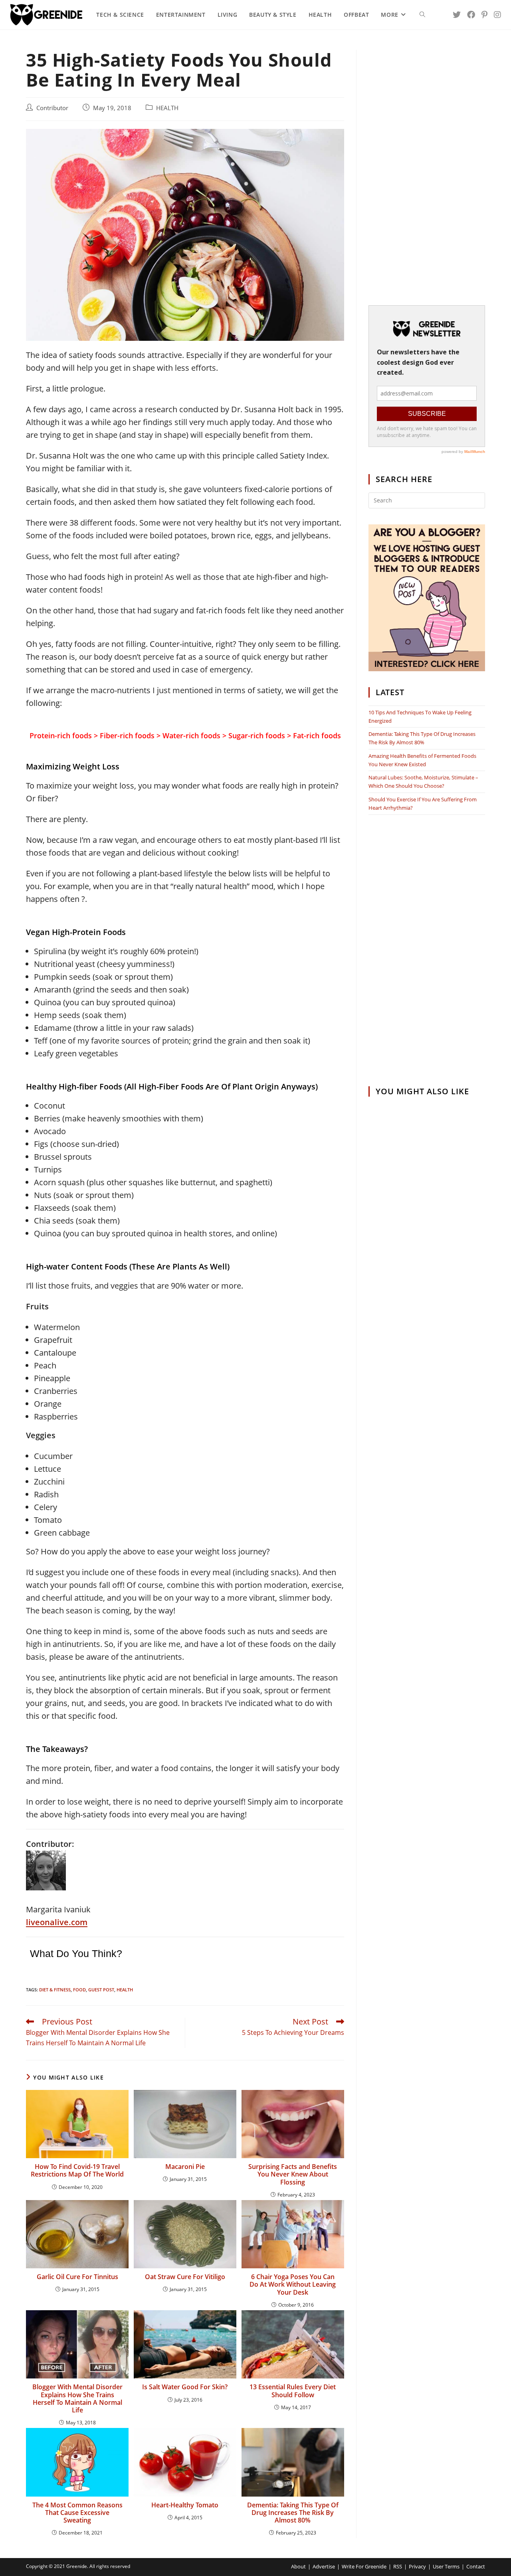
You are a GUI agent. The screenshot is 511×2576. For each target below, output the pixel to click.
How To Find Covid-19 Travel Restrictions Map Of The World (77, 2171)
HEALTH (167, 108)
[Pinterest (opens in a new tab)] (484, 15)
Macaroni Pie (185, 2167)
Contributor (52, 108)
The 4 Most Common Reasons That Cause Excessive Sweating (77, 2513)
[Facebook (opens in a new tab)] (471, 15)
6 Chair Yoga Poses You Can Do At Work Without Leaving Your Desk (293, 2285)
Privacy (417, 2566)
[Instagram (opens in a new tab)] (497, 15)
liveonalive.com (57, 1922)
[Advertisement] (427, 170)
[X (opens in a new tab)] (457, 15)
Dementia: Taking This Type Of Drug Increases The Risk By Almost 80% (293, 2513)
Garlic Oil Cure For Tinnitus (77, 2277)
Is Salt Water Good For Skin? (185, 2387)
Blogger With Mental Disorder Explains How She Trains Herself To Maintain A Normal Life (77, 2399)
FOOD (79, 1990)
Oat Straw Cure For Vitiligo (185, 2277)
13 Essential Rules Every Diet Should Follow (293, 2391)
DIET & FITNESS (55, 1990)
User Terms (446, 2566)
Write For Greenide (364, 2566)
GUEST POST (101, 1990)
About (298, 2566)
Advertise (324, 2566)
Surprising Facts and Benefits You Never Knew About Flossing (293, 2175)
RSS (398, 2566)
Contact (476, 2566)
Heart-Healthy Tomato (185, 2505)
